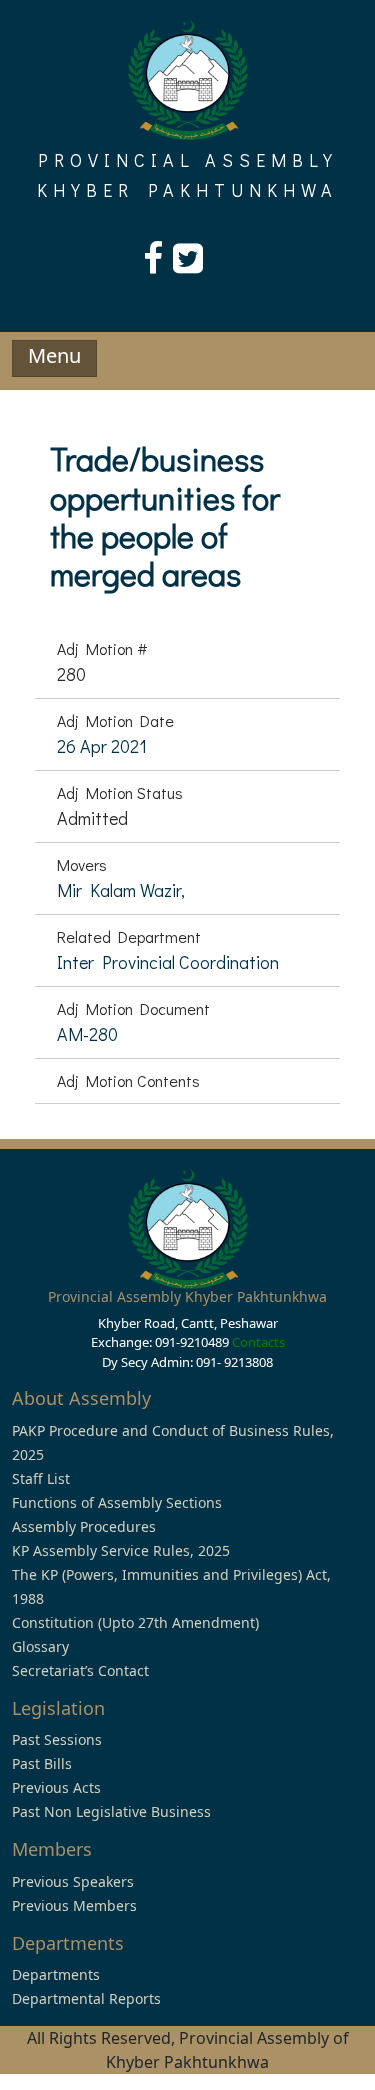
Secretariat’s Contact (80, 1670)
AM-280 (87, 1034)
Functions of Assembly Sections (117, 1502)
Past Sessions (57, 1739)
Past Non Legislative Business (111, 1811)
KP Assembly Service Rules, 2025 (121, 1550)
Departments (56, 1974)
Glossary (40, 1646)
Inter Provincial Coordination (168, 962)
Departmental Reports (86, 1998)
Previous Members (74, 1905)
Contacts (258, 1342)
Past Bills (42, 1763)
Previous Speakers (73, 1881)
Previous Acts (56, 1787)
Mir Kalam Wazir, (121, 890)
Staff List (41, 1478)
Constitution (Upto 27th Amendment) (135, 1622)
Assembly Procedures (84, 1526)
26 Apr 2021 (102, 746)
